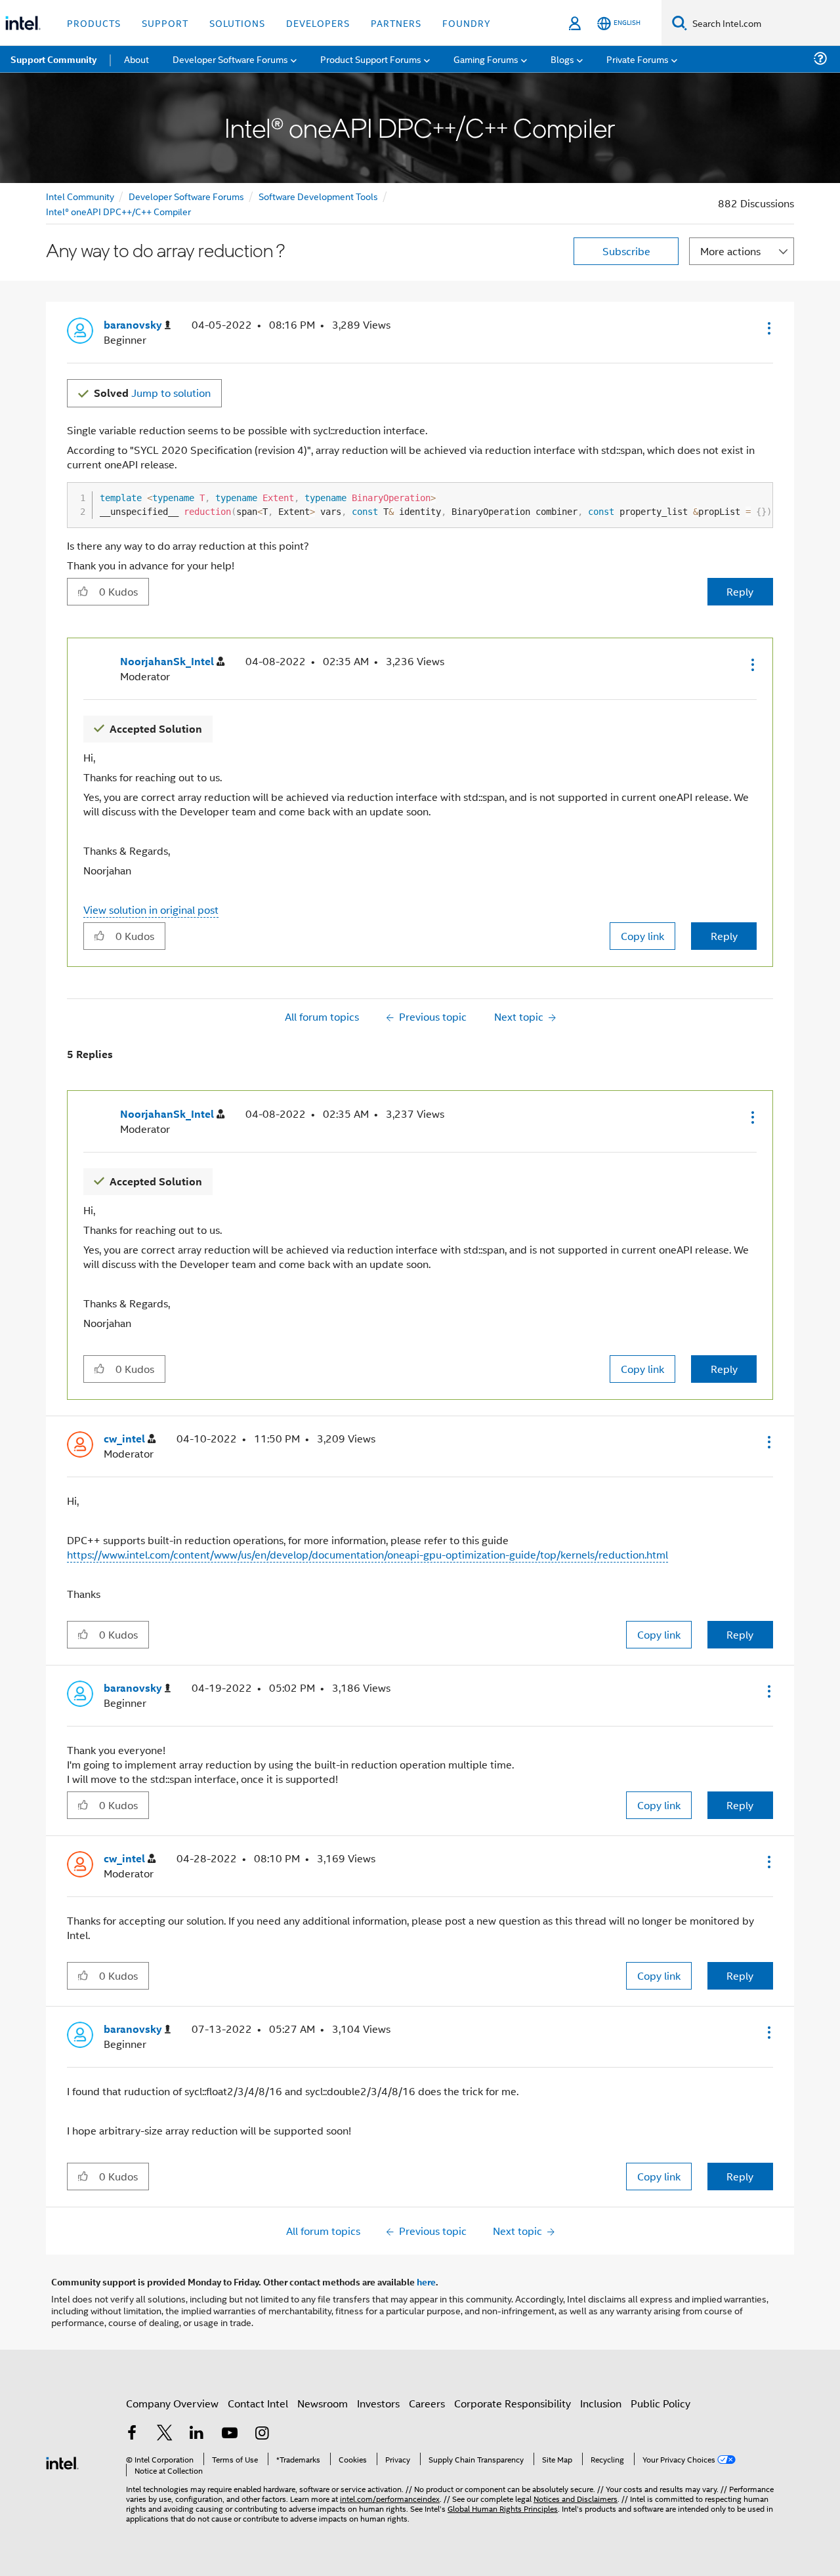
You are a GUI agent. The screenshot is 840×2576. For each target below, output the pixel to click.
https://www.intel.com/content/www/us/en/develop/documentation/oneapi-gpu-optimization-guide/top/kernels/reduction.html (367, 1554)
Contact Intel (258, 2403)
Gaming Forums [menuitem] (486, 59)
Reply (740, 591)
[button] (768, 328)
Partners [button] (396, 23)
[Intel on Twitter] (165, 2434)
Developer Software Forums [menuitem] (230, 59)
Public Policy (661, 2403)
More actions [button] (730, 251)
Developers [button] (318, 23)
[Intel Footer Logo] (62, 2462)
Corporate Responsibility (513, 2403)
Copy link (642, 936)
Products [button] (94, 23)
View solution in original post (151, 910)
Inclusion (601, 2403)
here (426, 2281)
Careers (427, 2403)
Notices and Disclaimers (576, 2498)
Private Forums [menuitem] (638, 59)
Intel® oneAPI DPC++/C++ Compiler (118, 211)
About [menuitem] (136, 59)
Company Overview (172, 2403)
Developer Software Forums (186, 196)
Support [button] (165, 23)
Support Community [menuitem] (53, 59)
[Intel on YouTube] (230, 2434)
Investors (378, 2403)
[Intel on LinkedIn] (197, 2434)
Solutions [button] (237, 23)
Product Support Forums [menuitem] (371, 59)
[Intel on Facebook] (132, 2434)
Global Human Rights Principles (503, 2508)
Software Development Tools (318, 196)
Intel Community (80, 196)
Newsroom (323, 2403)
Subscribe (626, 251)
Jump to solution (152, 393)
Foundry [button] (467, 23)
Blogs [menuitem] (562, 59)
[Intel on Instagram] (262, 2434)
